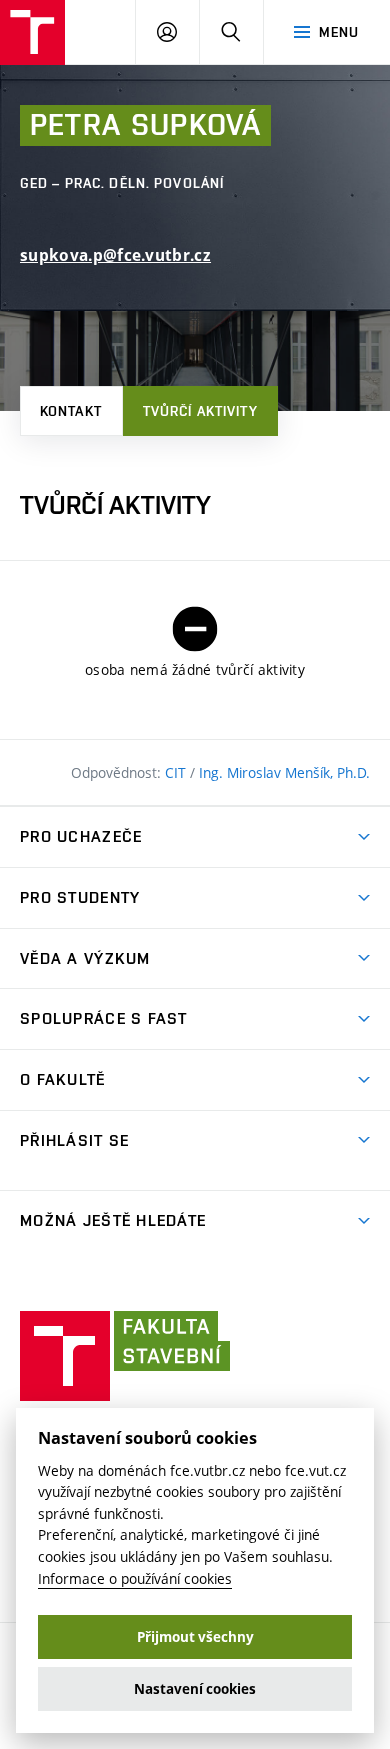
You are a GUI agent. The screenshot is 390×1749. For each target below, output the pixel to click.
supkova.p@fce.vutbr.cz (115, 255)
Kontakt (71, 411)
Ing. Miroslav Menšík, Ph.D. (284, 772)
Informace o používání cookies (135, 1578)
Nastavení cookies (195, 1689)
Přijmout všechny (195, 1637)
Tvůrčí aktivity (200, 411)
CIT (177, 772)
